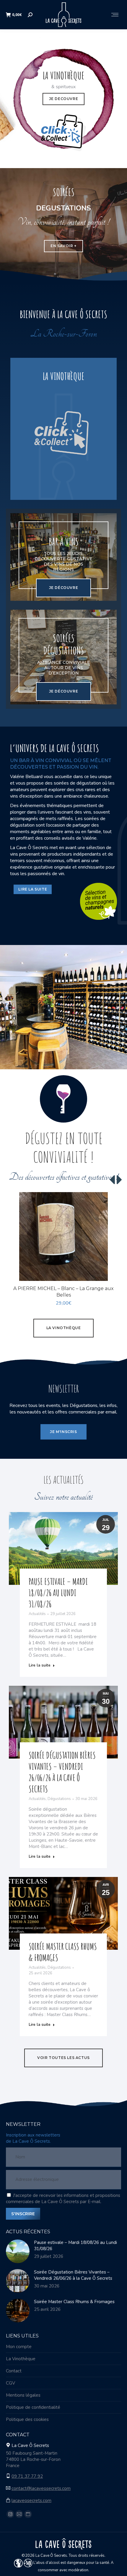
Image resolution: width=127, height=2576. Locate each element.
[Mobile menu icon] (115, 15)
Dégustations (59, 1799)
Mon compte (19, 2347)
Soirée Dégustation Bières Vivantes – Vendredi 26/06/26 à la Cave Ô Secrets (62, 1772)
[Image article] (18, 2251)
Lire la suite (40, 1665)
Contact (14, 2371)
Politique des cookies (27, 2419)
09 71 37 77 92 (27, 2476)
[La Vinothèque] (63, 429)
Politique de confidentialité (33, 2407)
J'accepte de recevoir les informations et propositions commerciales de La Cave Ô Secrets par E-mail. (63, 2199)
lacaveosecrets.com (31, 2501)
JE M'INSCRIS (63, 1432)
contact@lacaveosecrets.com (41, 2488)
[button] (113, 1273)
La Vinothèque (21, 2359)
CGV (10, 2383)
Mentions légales (23, 2395)
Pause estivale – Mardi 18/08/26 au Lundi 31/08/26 (58, 1593)
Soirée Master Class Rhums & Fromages (74, 2302)
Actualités (37, 1614)
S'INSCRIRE (23, 2214)
